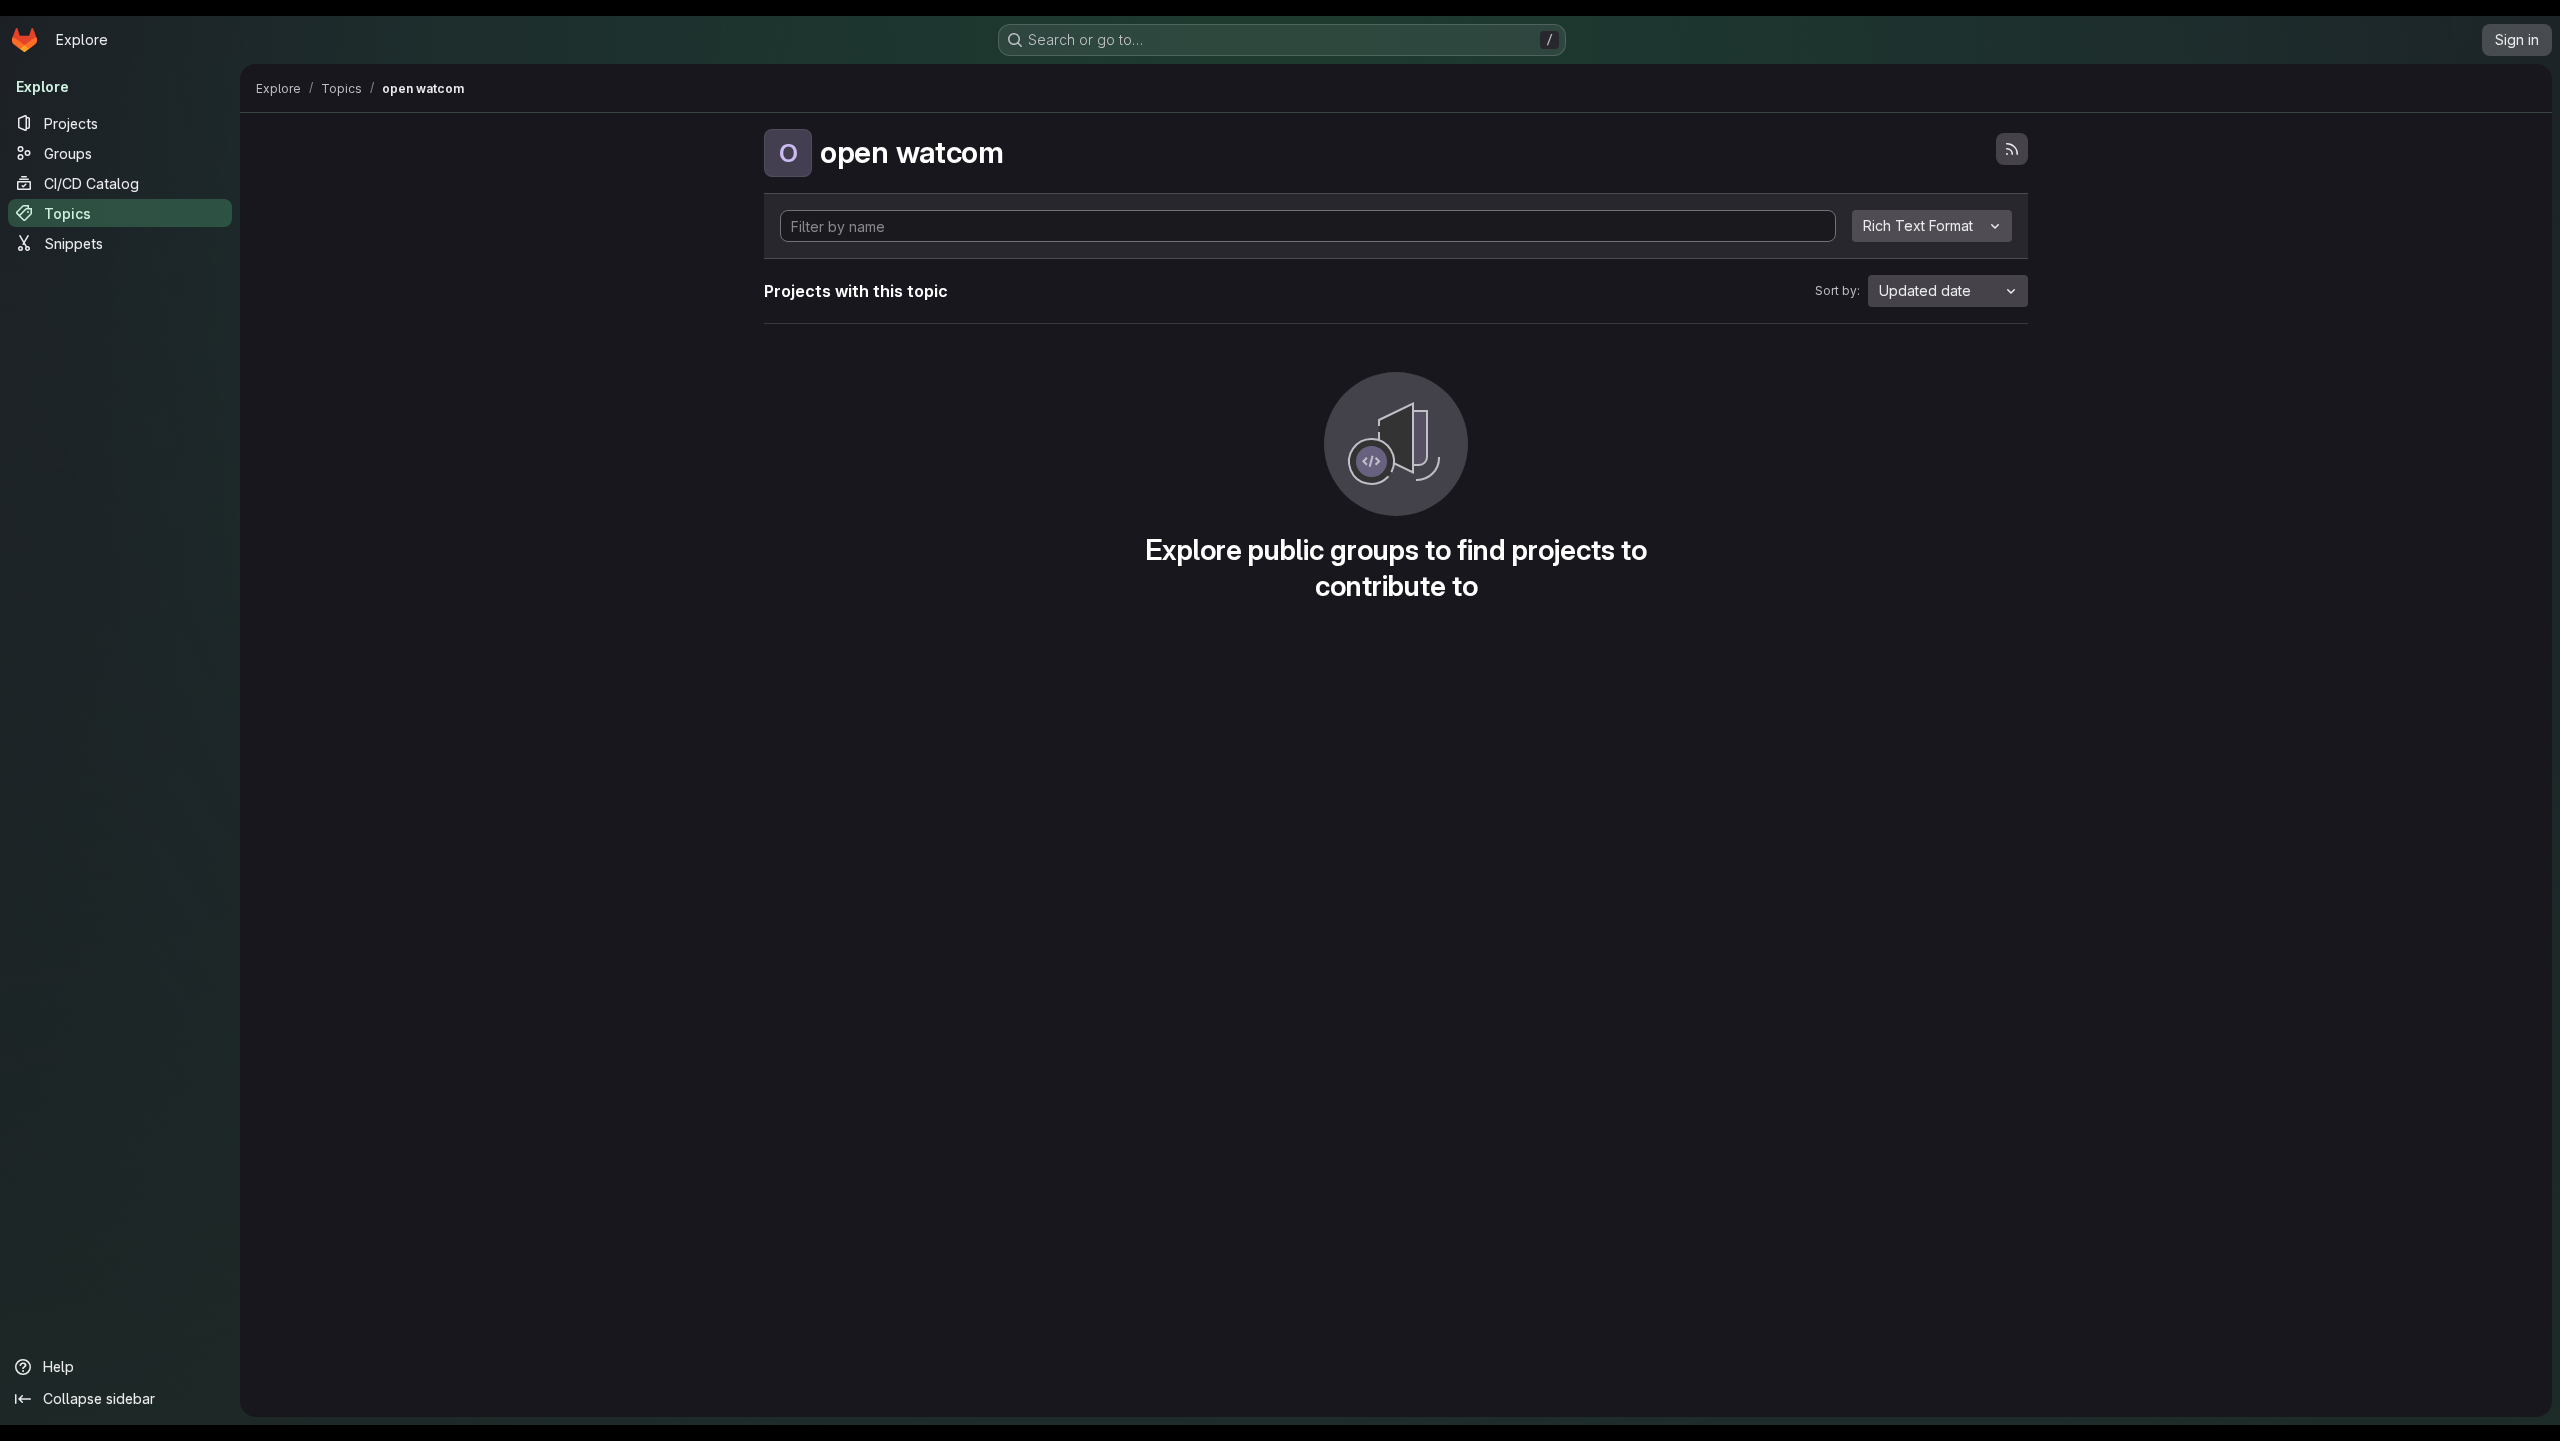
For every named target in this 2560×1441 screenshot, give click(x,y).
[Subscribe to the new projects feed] (2012, 149)
